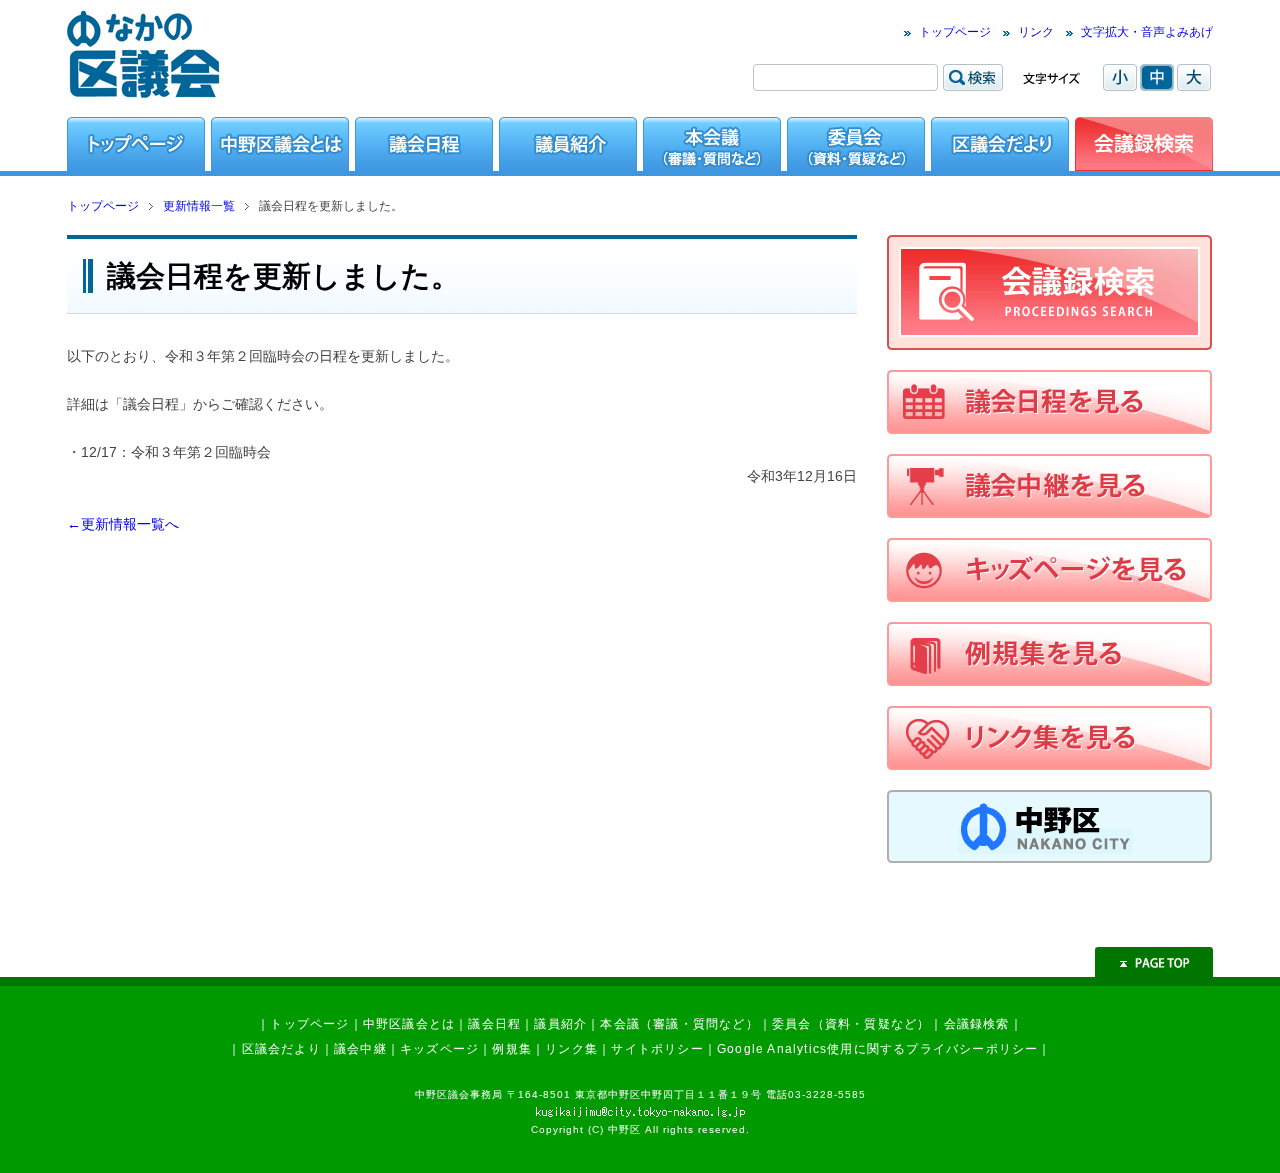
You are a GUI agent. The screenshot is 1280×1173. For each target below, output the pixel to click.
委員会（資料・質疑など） (851, 1024)
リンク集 (571, 1049)
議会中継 (360, 1049)
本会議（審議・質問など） (679, 1024)
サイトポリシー (657, 1049)
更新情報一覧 (199, 206)
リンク (1036, 32)
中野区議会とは (409, 1024)
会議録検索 (977, 1024)
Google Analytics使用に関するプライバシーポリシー (877, 1049)
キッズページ (439, 1049)
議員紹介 (560, 1024)
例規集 (512, 1049)
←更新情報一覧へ (123, 524)
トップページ (955, 32)
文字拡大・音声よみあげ (1147, 32)
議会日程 (494, 1024)
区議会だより (281, 1049)
